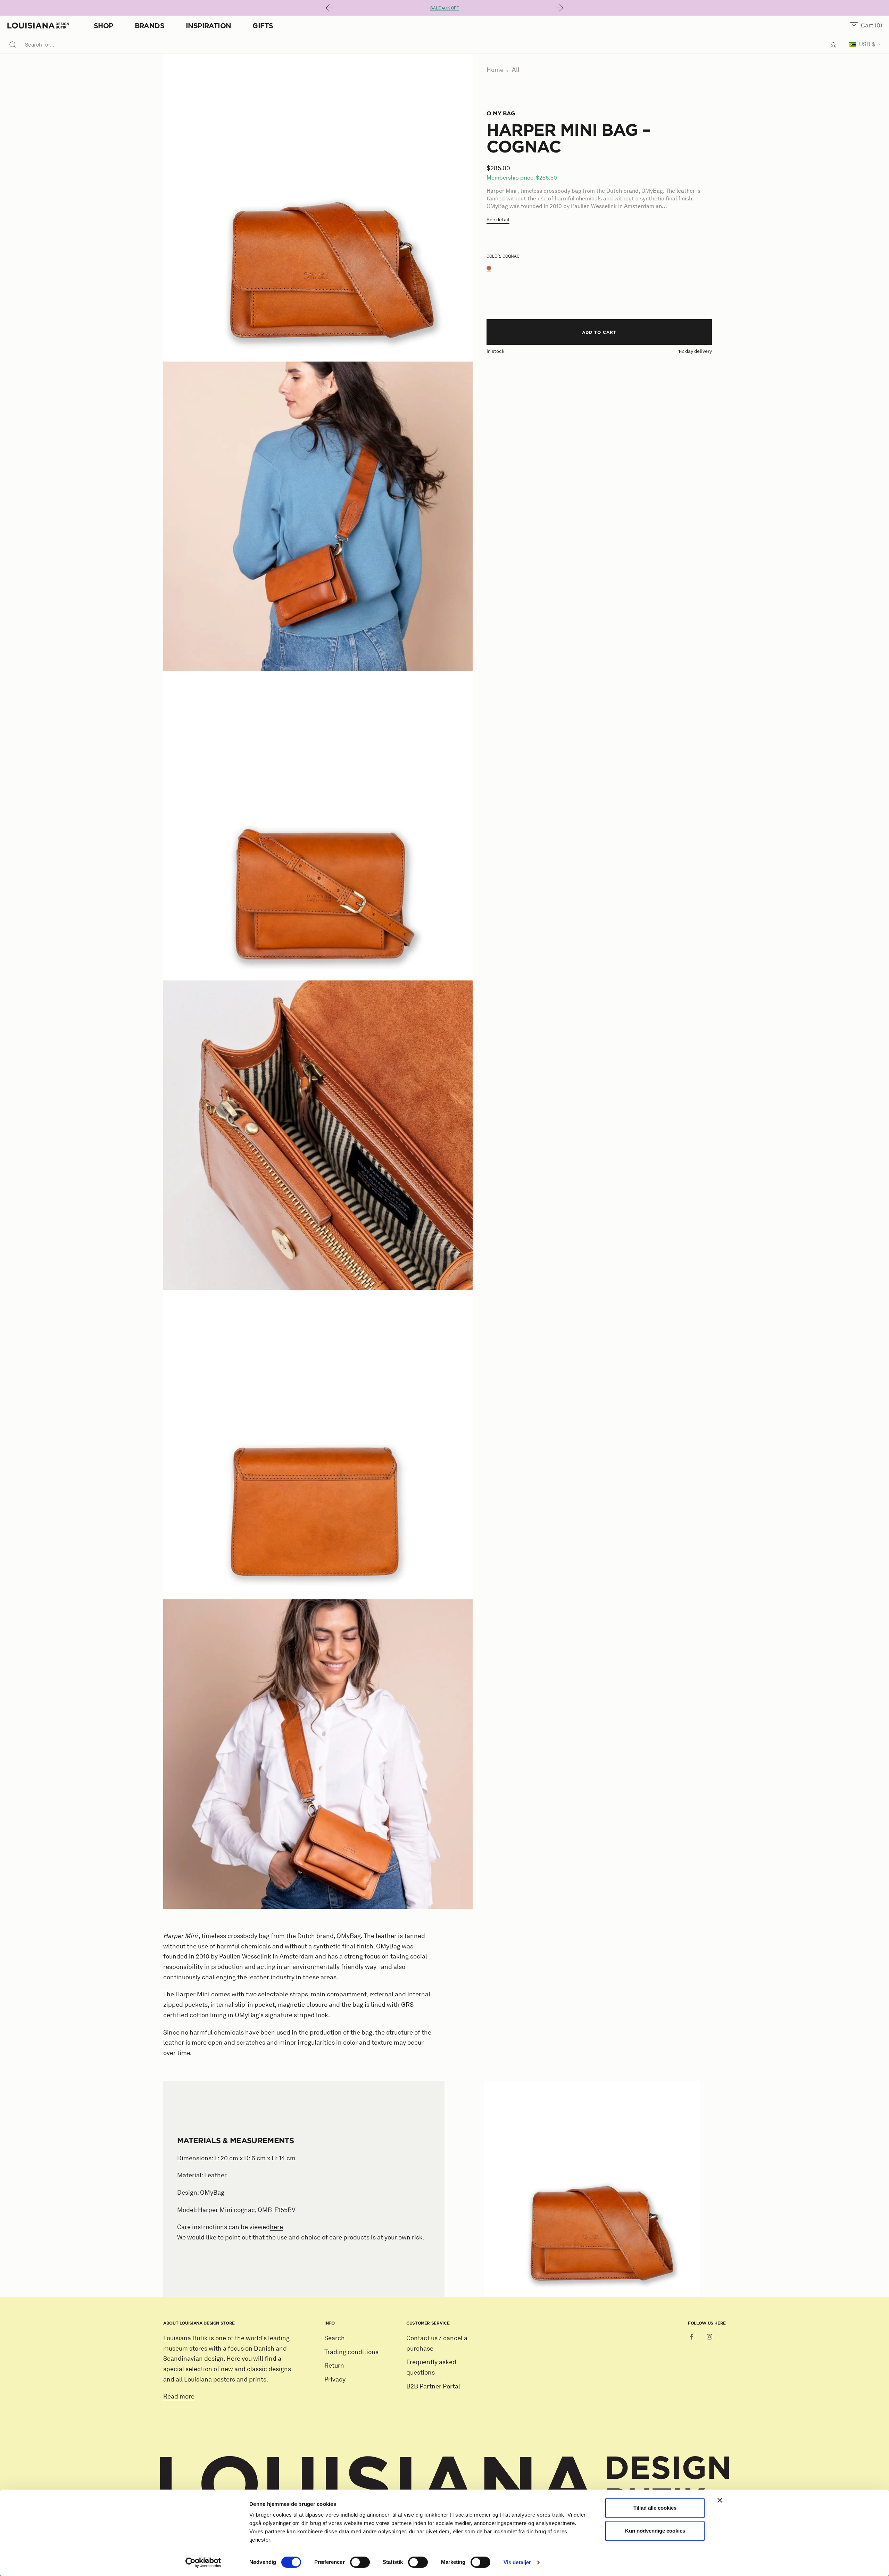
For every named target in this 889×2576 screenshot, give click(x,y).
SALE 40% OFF (444, 8)
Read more (179, 2396)
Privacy (335, 2379)
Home (495, 70)
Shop (103, 26)
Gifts (263, 26)
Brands (149, 26)
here (276, 2227)
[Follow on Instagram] (709, 2337)
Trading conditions (351, 2352)
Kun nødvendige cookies (655, 2531)
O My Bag (501, 113)
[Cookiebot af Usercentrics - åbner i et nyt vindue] (203, 2562)
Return (334, 2366)
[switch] (360, 2562)
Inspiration (208, 26)
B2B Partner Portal (433, 2386)
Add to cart (599, 332)
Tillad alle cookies (655, 2508)
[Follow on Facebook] (691, 2337)
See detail (498, 220)
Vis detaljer (517, 2562)
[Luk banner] (720, 2500)
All (516, 70)
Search (335, 2338)
